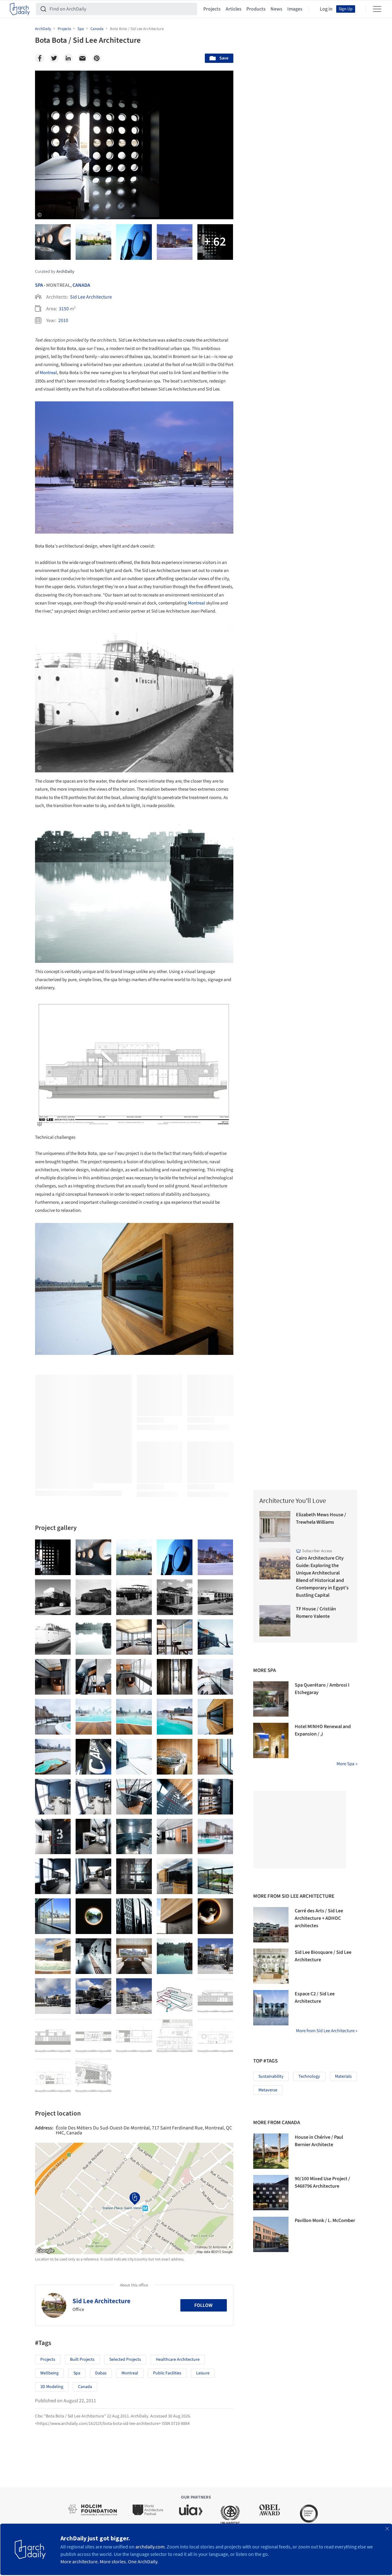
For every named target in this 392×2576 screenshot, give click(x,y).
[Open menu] (377, 9)
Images (295, 9)
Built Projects (82, 2360)
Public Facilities (167, 2373)
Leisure (203, 2373)
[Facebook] (40, 58)
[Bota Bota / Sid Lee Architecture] (53, 1557)
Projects (212, 9)
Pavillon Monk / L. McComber (325, 2220)
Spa (39, 285)
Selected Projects (125, 2360)
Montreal (48, 373)
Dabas (101, 2373)
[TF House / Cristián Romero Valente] (275, 1621)
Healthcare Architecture (178, 2360)
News (276, 9)
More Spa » (347, 1764)
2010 (63, 321)
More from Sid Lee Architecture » (327, 2031)
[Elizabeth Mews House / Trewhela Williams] (275, 1527)
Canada (81, 285)
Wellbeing (49, 2373)
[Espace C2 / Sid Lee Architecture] (271, 2008)
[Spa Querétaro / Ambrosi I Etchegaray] (271, 1699)
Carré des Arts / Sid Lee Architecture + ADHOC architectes (319, 1918)
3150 (64, 309)
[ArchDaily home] (20, 9)
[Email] (82, 58)
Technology (309, 2076)
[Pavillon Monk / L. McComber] (271, 2234)
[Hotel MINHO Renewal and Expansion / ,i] (271, 1740)
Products (256, 9)
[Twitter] (54, 58)
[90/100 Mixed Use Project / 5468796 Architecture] (271, 2193)
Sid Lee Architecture (91, 297)
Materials (343, 2076)
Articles (233, 9)
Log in (326, 9)
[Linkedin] (68, 58)
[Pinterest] (97, 58)
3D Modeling (52, 2387)
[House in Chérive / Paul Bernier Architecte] (271, 2151)
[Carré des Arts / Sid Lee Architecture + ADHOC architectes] (271, 1925)
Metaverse (268, 2090)
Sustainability (271, 2076)
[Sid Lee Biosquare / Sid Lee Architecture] (271, 1966)
